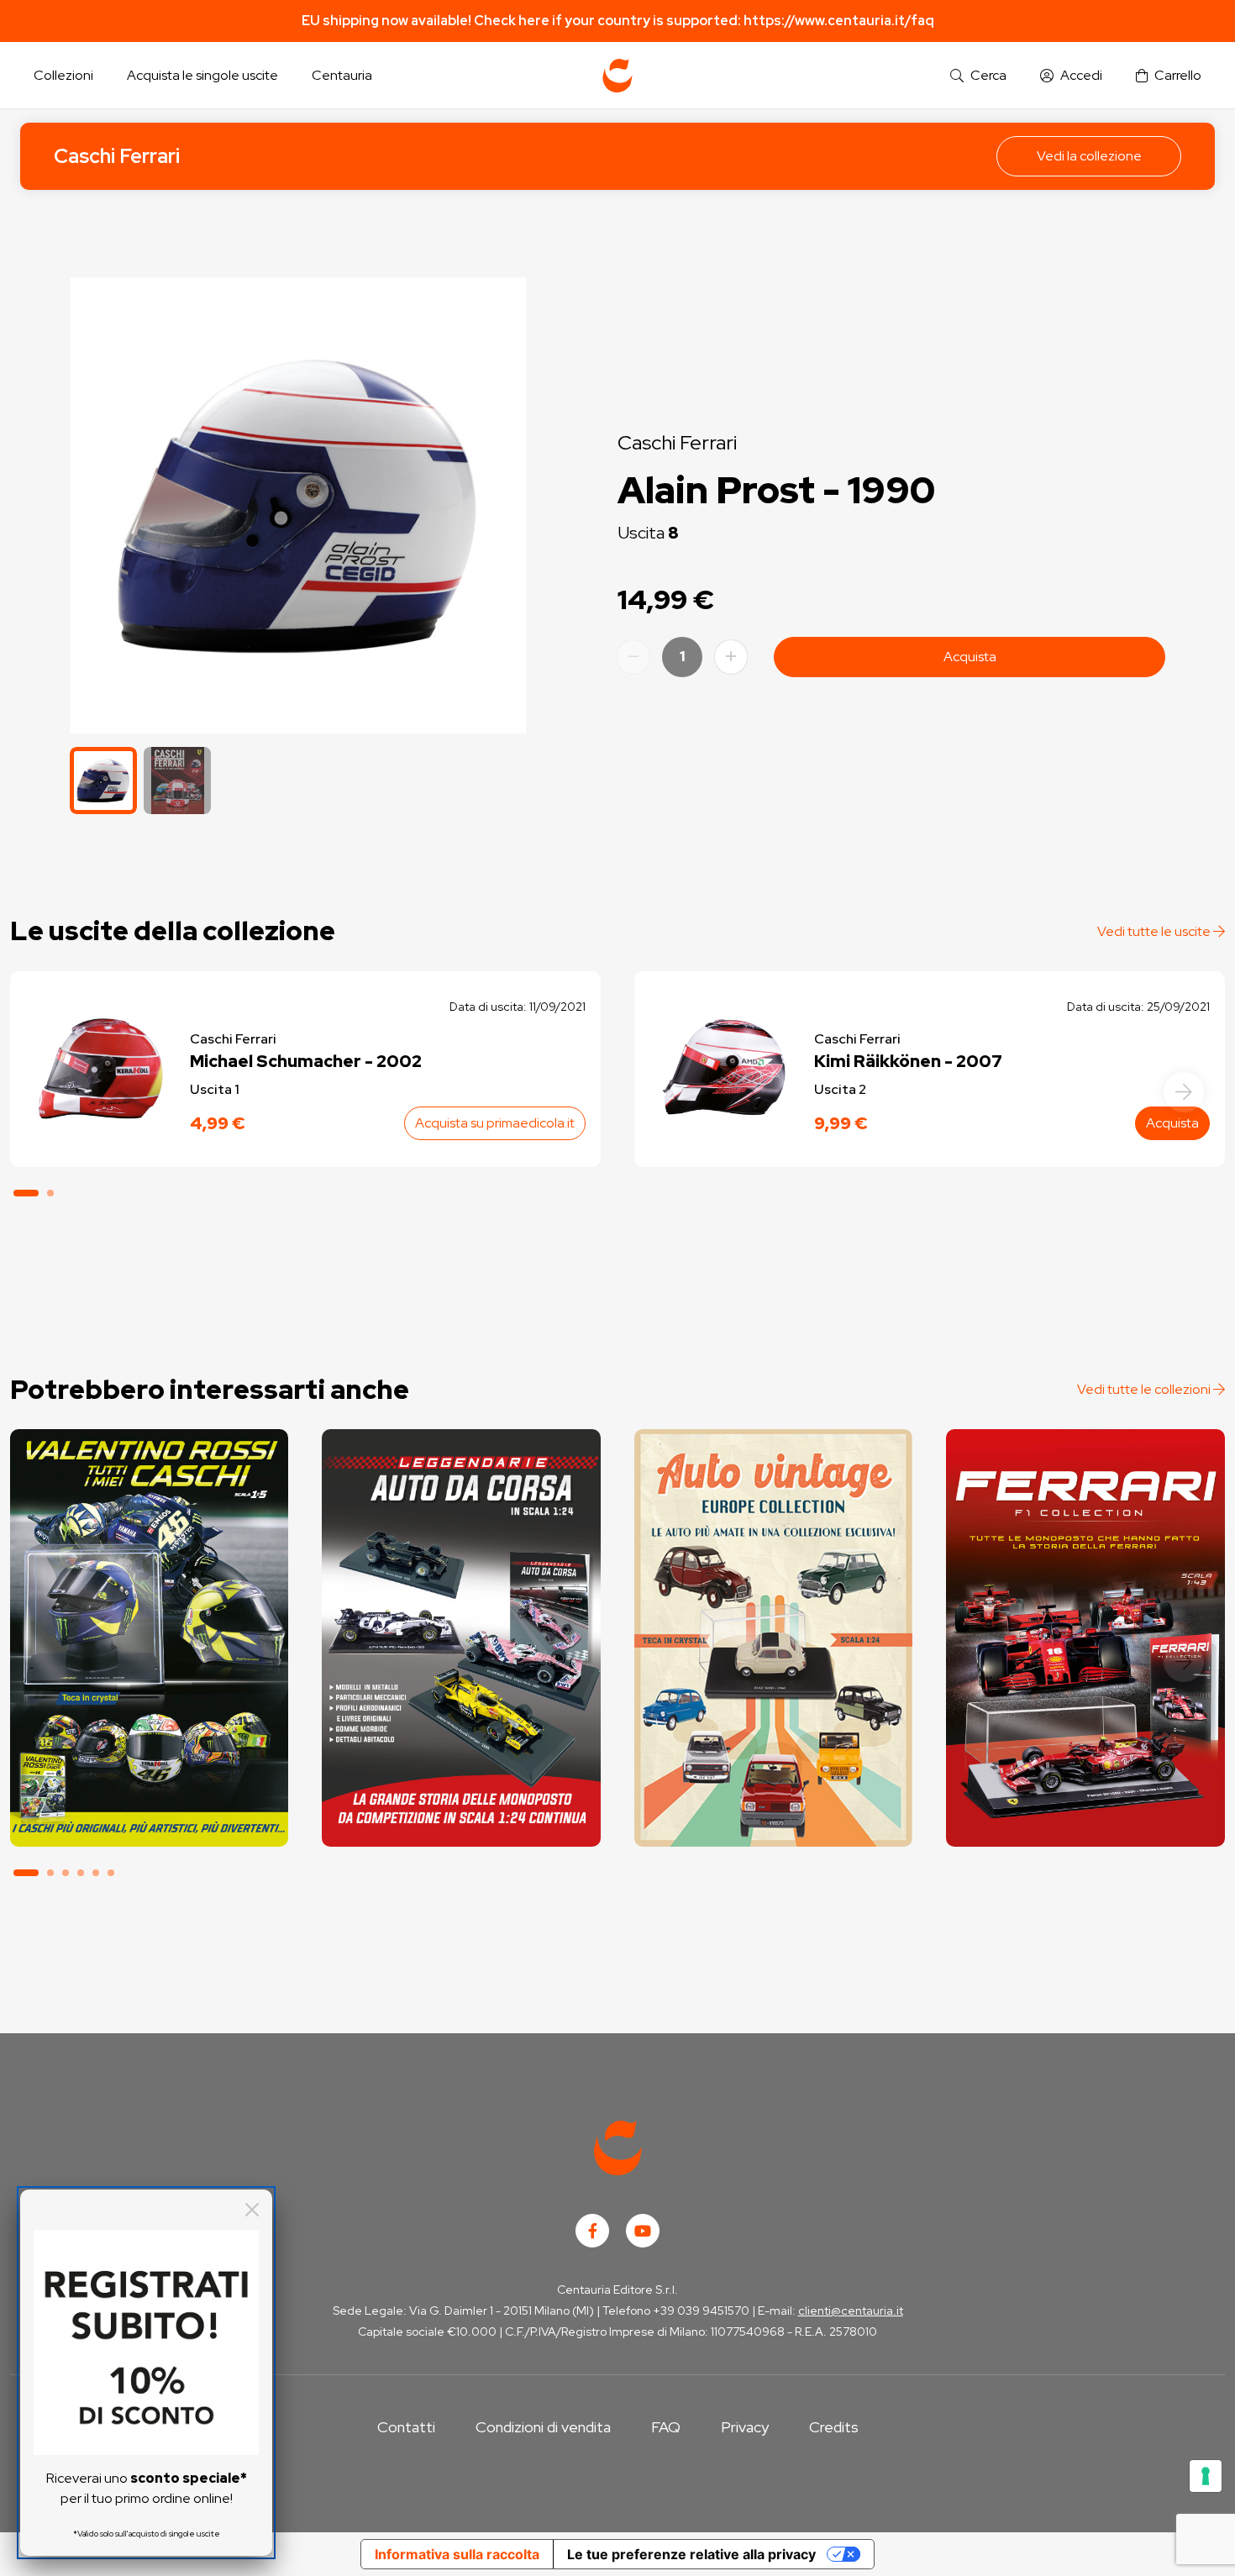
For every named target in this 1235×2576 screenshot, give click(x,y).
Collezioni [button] (63, 75)
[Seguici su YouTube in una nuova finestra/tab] (643, 2231)
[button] (978, 76)
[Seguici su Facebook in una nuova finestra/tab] (592, 2231)
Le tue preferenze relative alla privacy (691, 2554)
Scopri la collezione (149, 1770)
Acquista (970, 657)
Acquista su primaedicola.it (495, 1123)
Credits (834, 2427)
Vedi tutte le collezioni (1145, 1389)
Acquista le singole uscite (202, 75)
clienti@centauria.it (851, 2311)
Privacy (745, 2427)
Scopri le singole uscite (150, 1817)
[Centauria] (617, 76)
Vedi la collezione (1089, 156)
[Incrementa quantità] (731, 657)
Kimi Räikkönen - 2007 (908, 1061)
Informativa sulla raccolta (457, 2554)
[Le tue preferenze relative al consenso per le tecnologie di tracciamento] (1206, 2476)
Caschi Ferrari (117, 156)
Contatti (406, 2427)
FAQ (666, 2427)
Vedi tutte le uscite (1155, 931)
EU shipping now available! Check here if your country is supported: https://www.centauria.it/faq (618, 21)
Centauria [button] (342, 75)
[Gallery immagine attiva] (298, 505)
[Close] (252, 2210)
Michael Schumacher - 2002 (306, 1061)
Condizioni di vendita (543, 2427)
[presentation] (1184, 1092)
